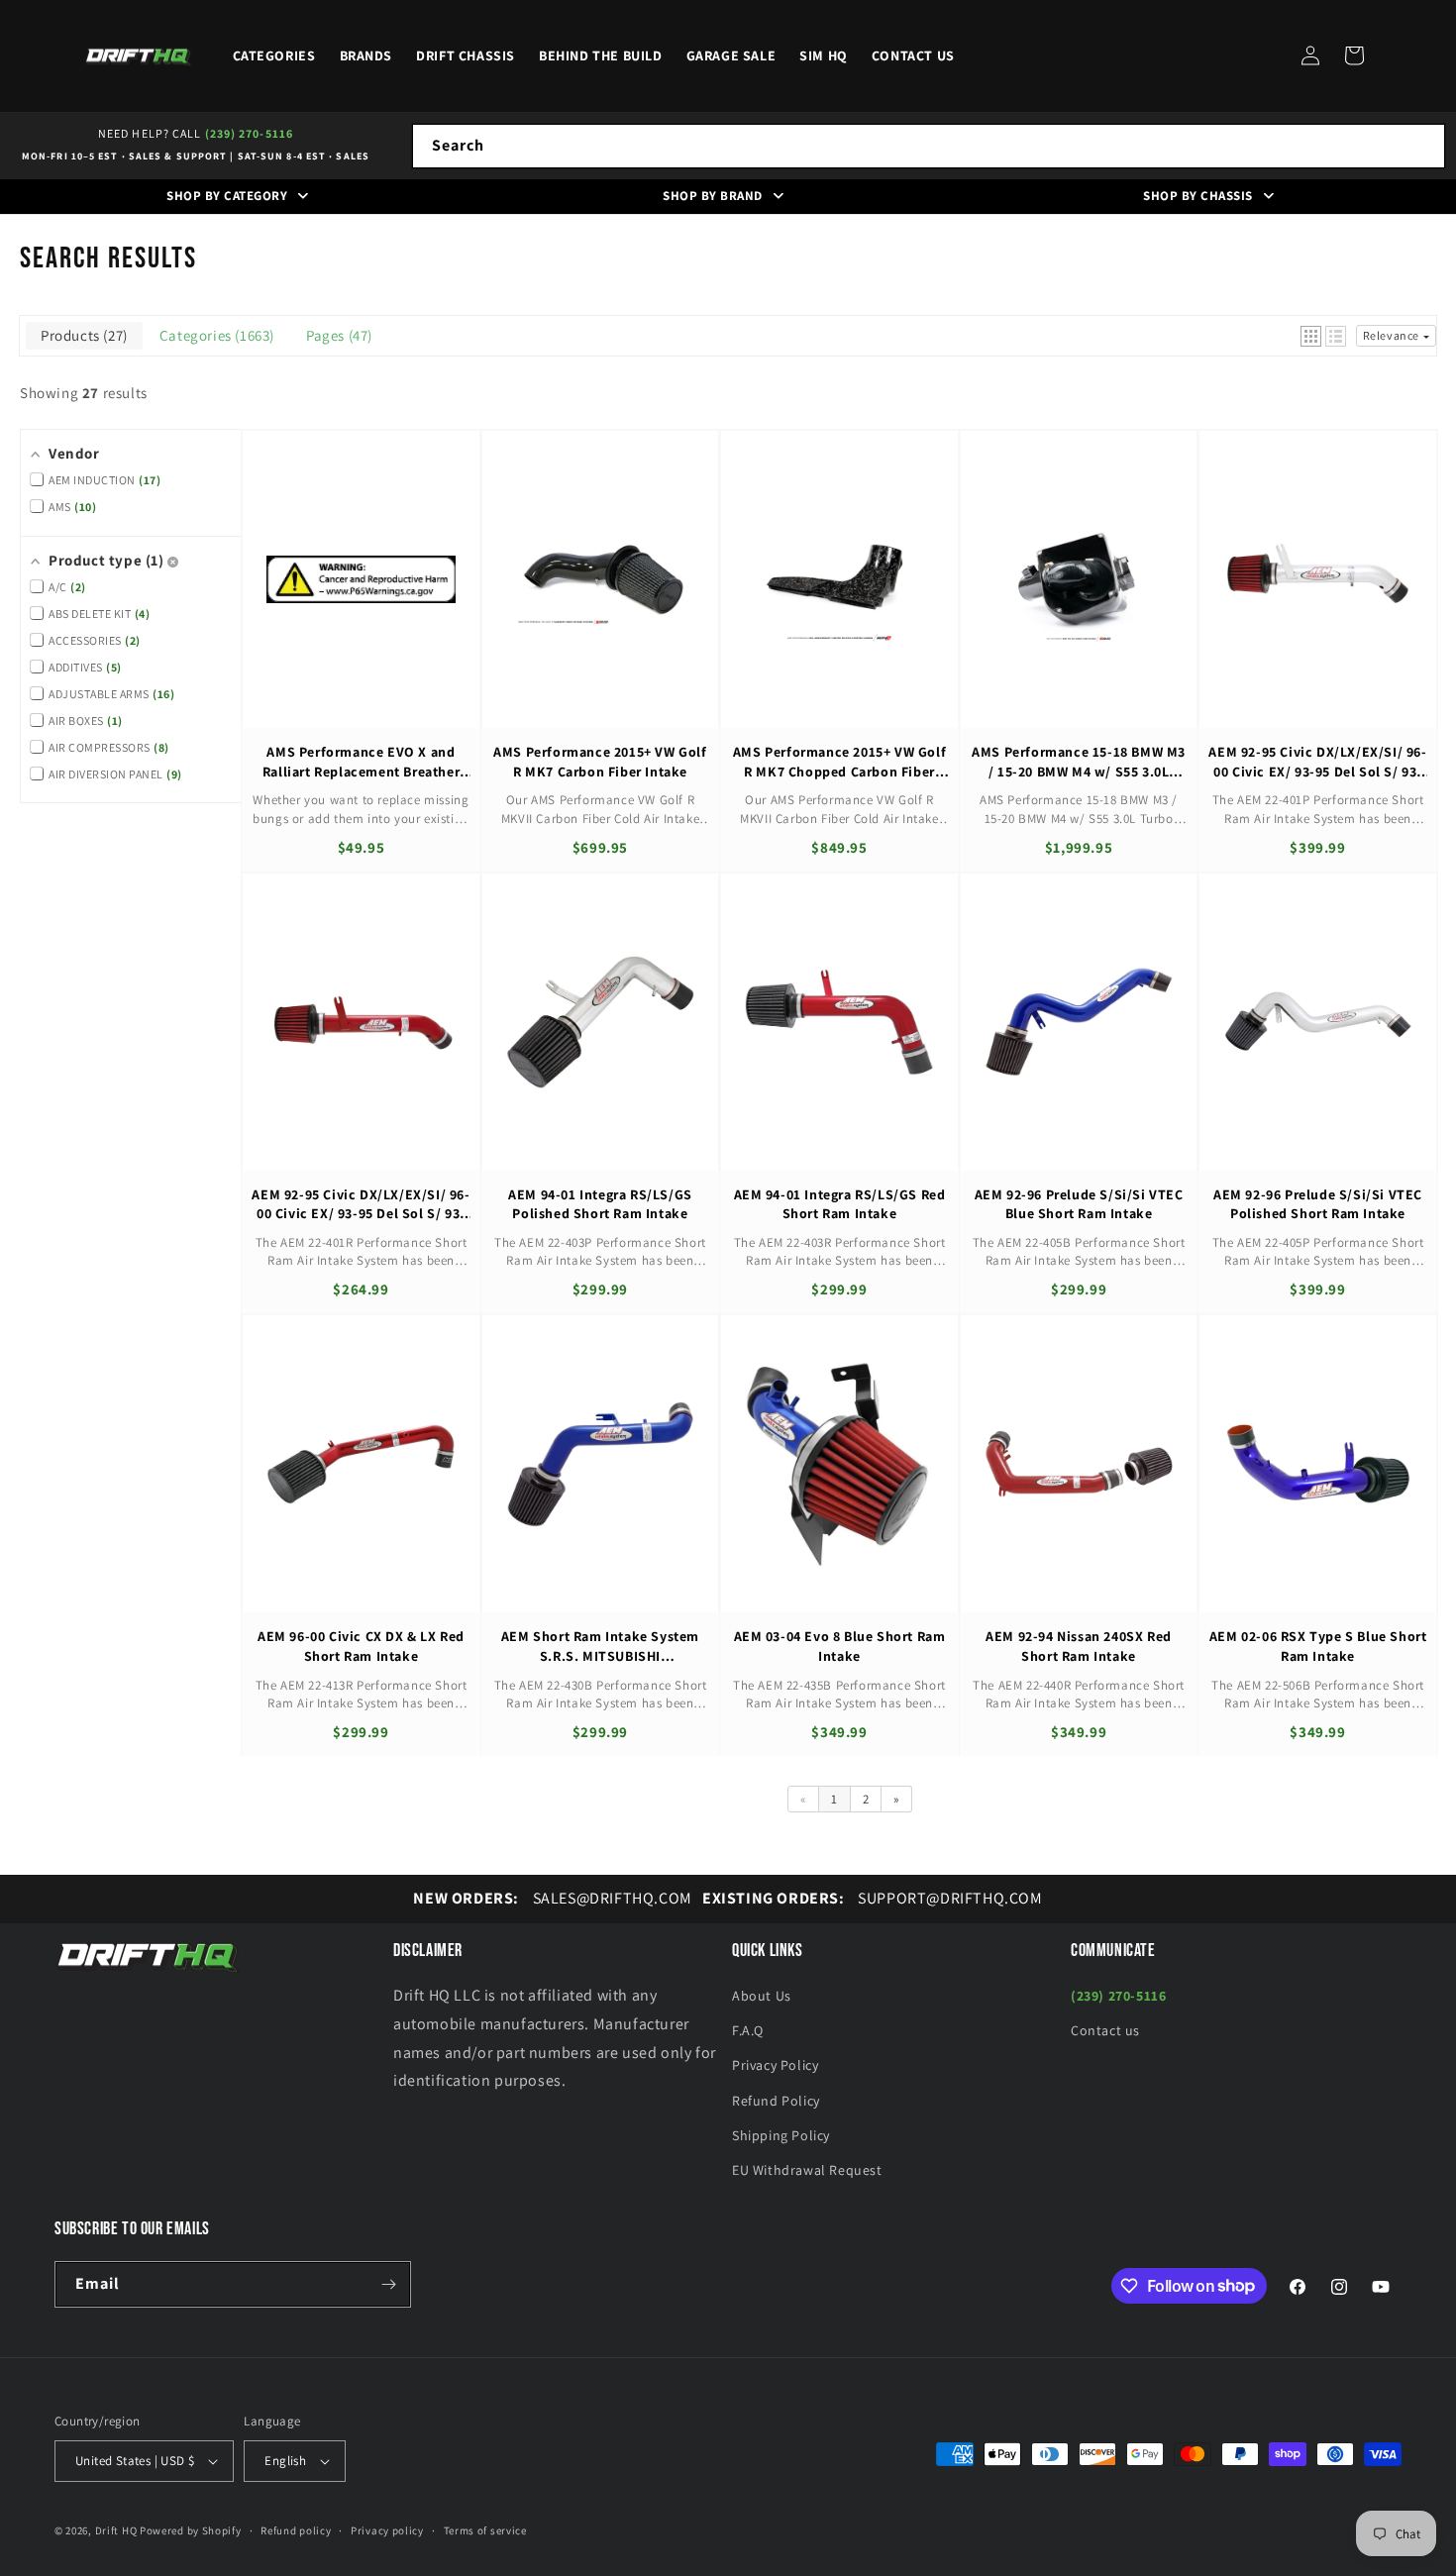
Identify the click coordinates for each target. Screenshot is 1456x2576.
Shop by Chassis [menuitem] (1198, 196)
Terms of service (485, 2530)
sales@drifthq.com (552, 1898)
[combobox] (929, 146)
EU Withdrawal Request (807, 2170)
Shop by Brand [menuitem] (713, 196)
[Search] (1423, 146)
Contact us (1105, 2030)
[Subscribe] (388, 2284)
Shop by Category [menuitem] (227, 196)
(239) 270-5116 (249, 133)
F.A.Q (748, 2030)
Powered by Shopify (191, 2530)
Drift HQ (116, 2530)
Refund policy (296, 2530)
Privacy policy (387, 2530)
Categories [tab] (215, 335)
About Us (762, 1996)
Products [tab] (82, 335)
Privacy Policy (775, 2065)
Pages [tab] (337, 335)
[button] (1354, 55)
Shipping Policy (781, 2135)
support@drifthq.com (873, 1898)
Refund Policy (776, 2101)
